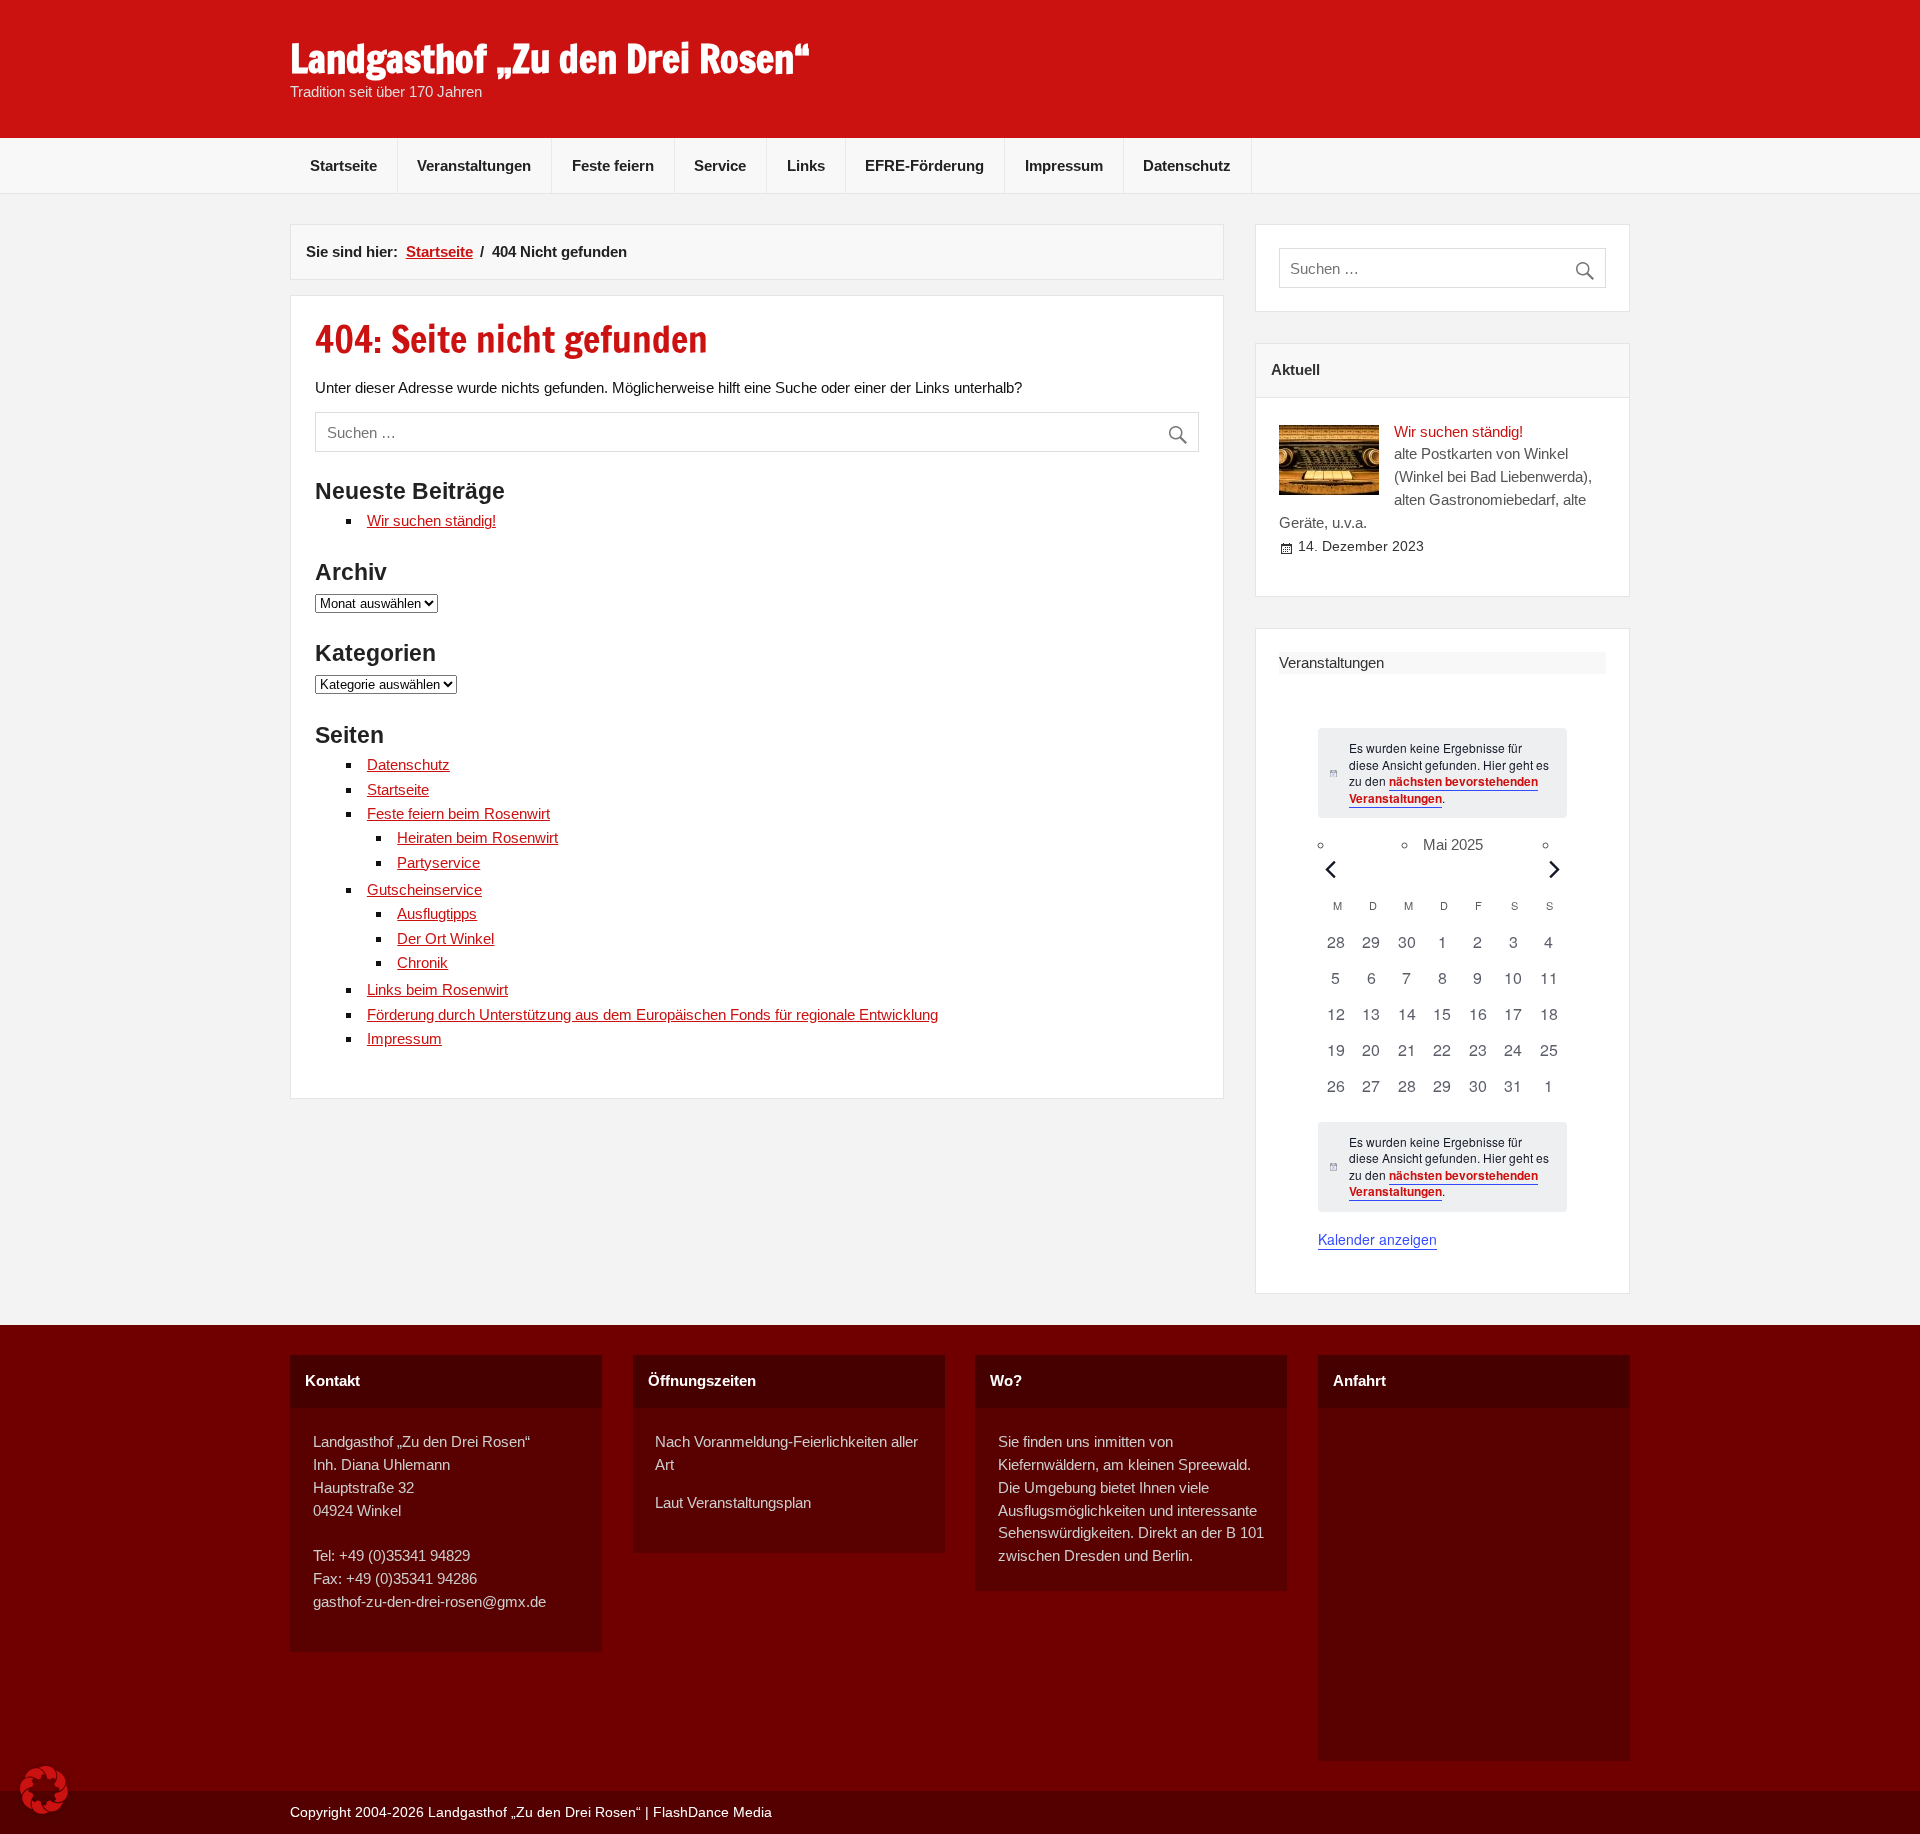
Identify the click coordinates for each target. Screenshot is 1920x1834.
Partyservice (438, 862)
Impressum (1064, 165)
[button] (44, 1790)
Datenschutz (1187, 165)
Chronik (422, 962)
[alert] (1442, 1167)
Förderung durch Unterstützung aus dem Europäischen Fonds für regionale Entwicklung (652, 1014)
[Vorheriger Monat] (1330, 869)
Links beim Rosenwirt (437, 989)
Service (720, 165)
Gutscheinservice (424, 889)
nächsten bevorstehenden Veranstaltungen (1443, 789)
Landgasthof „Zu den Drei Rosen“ (550, 59)
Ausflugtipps (437, 913)
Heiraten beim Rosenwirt (477, 837)
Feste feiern (613, 165)
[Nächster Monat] (1555, 869)
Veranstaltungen (474, 165)
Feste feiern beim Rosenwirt (458, 813)
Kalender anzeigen (1377, 1239)
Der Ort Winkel (445, 938)
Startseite (343, 165)
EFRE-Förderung (924, 165)
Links (806, 165)
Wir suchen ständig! (431, 520)
